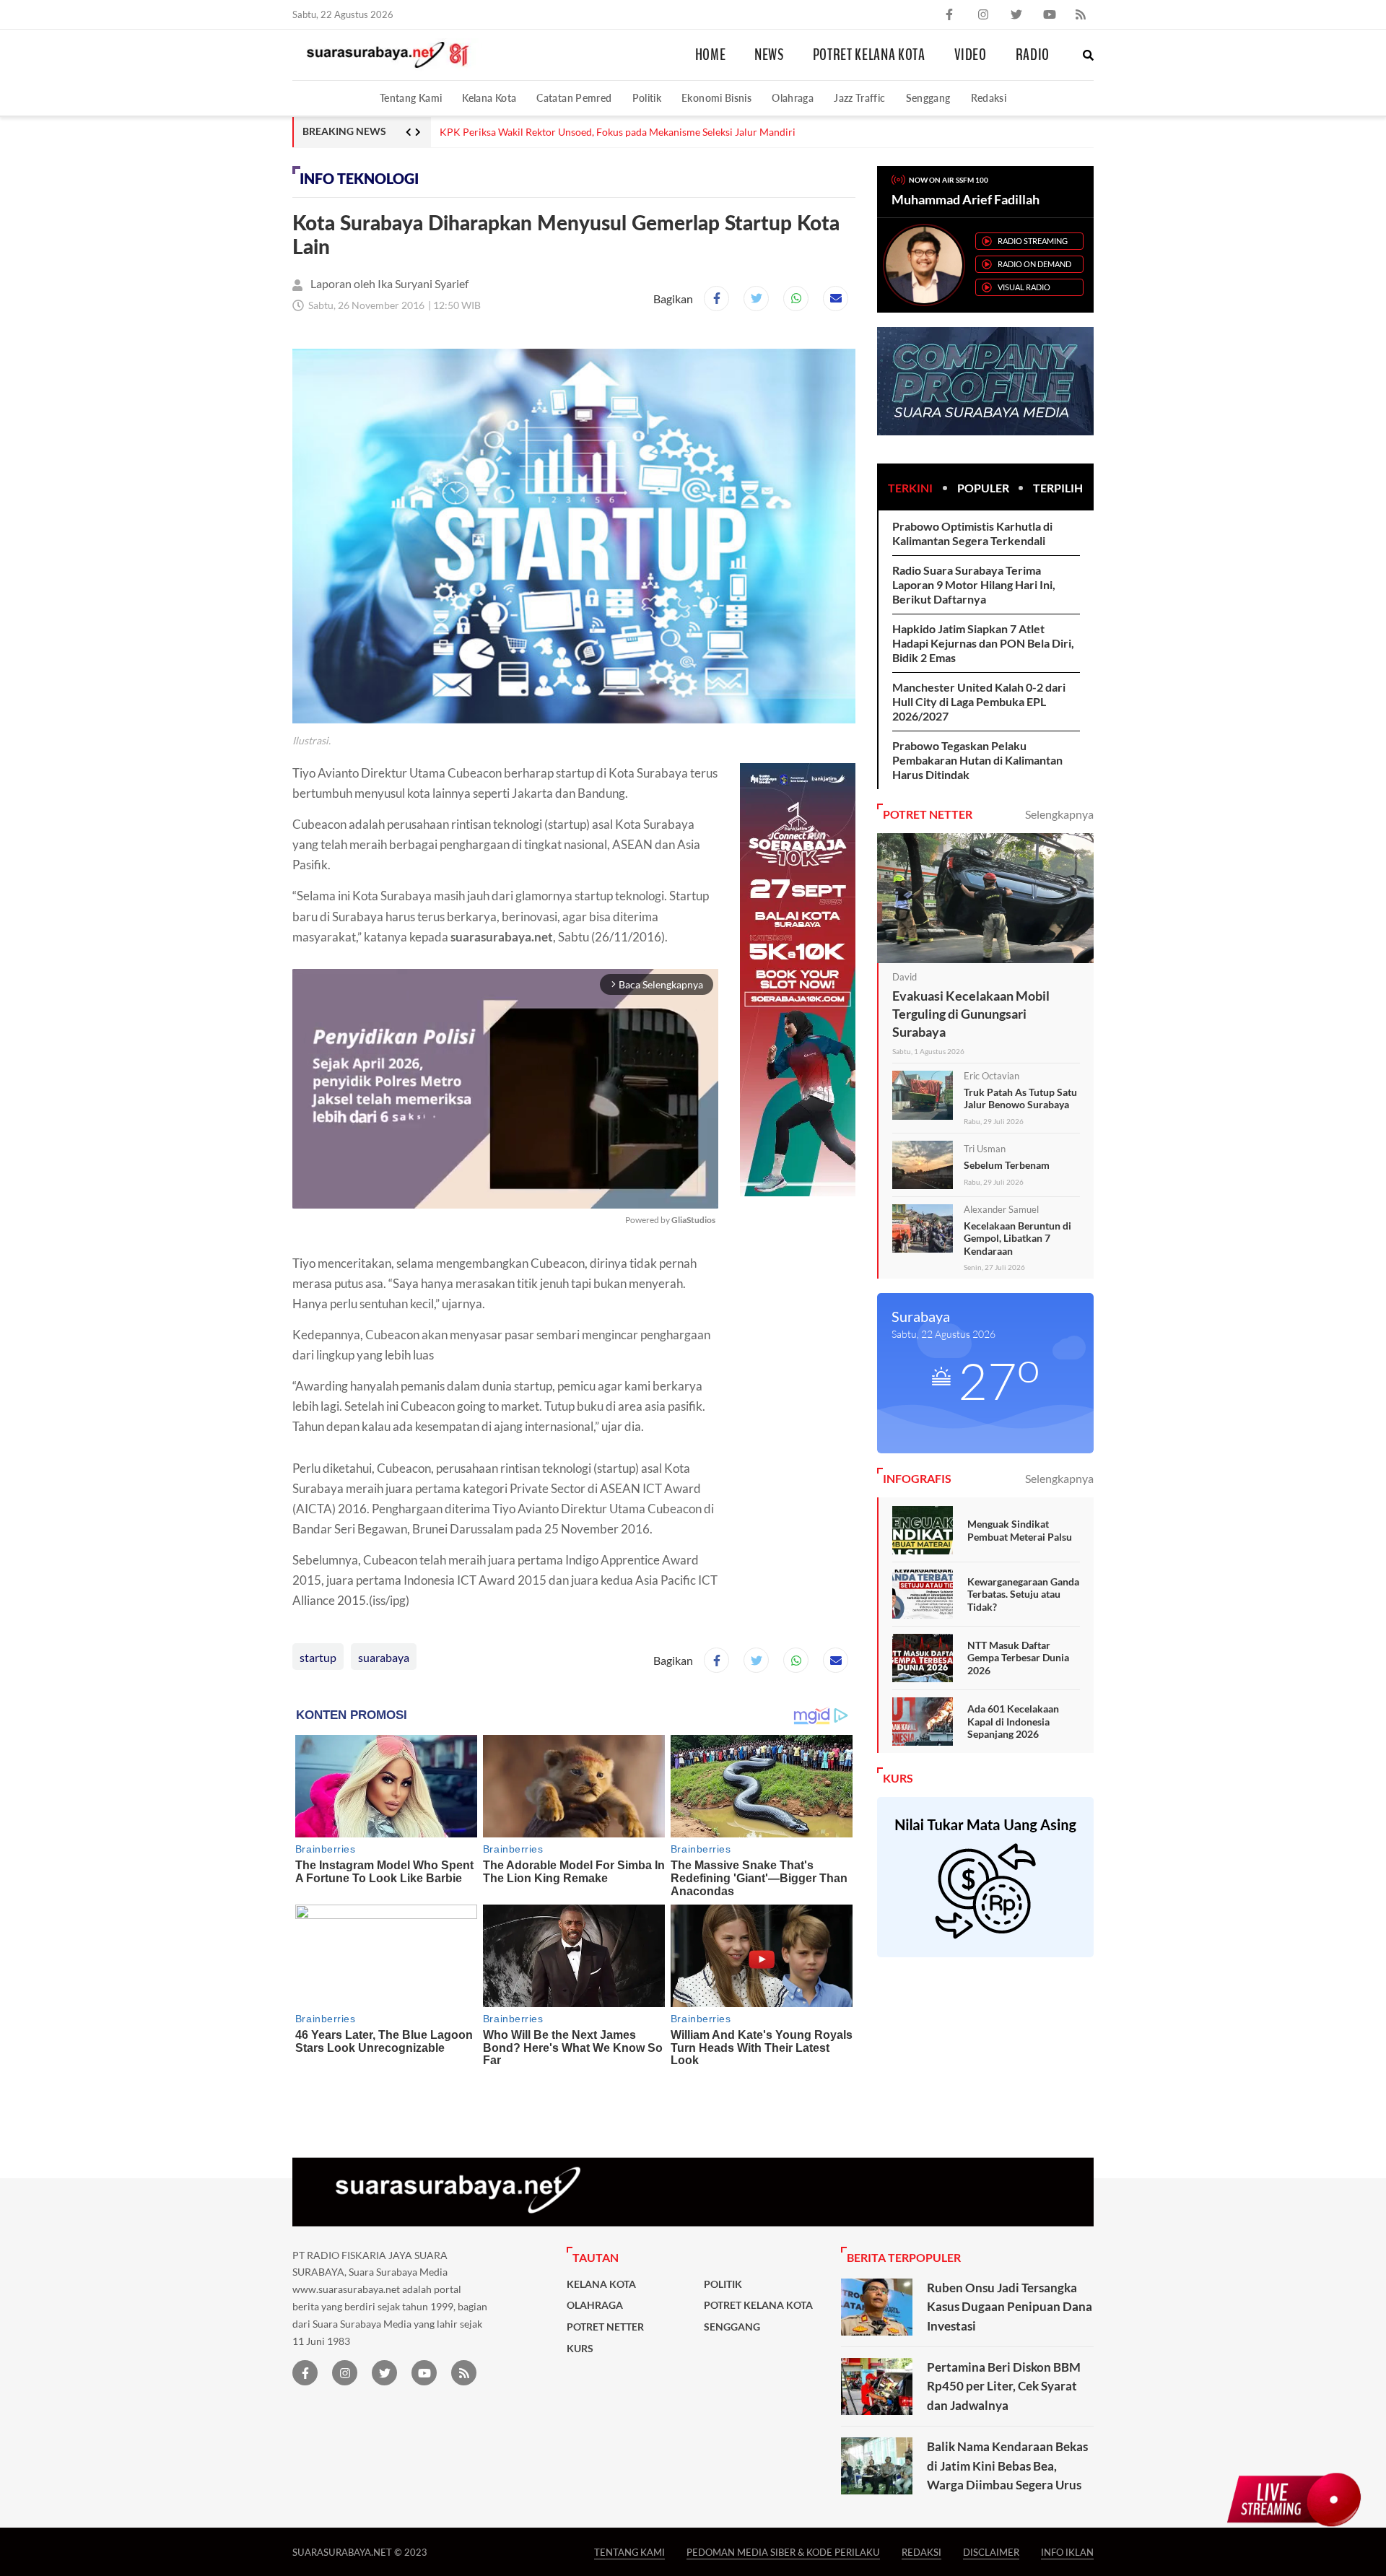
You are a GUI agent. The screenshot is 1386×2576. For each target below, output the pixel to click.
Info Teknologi (359, 179)
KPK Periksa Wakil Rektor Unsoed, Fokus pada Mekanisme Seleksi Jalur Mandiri (618, 132)
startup (318, 1657)
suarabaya (384, 1657)
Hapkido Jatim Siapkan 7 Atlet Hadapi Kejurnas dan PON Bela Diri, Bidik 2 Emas (983, 643)
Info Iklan (1067, 2552)
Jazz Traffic (859, 98)
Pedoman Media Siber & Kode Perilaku (783, 2552)
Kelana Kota (489, 98)
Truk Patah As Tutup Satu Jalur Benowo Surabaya (1020, 1098)
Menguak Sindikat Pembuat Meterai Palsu (1020, 1530)
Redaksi (989, 98)
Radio (1033, 55)
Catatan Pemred (574, 98)
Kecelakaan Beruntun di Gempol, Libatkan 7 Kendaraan (1017, 1238)
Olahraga (793, 98)
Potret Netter (605, 2327)
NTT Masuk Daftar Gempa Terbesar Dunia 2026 (1018, 1658)
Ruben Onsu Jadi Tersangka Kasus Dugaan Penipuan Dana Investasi (1010, 2307)
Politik (647, 98)
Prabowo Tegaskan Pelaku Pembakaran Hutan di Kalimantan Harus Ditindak (977, 760)
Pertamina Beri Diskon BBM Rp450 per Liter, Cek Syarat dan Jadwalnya (1004, 2386)
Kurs (580, 2349)
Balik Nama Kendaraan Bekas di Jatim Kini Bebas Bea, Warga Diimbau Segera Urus (1007, 2466)
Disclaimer (991, 2552)
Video (971, 55)
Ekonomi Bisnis (716, 98)
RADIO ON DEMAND (1034, 264)
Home (711, 55)
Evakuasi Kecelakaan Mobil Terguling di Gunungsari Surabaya (971, 1014)
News (769, 55)
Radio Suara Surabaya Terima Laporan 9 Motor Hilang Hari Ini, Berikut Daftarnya (974, 584)
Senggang (928, 98)
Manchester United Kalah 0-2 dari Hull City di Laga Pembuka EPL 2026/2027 (979, 701)
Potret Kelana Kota (869, 55)
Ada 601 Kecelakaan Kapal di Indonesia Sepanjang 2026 (1013, 1721)
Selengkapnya (1059, 814)
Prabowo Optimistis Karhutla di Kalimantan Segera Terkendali (972, 533)
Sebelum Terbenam (1007, 1165)
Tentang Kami (411, 98)
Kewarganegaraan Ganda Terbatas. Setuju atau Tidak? (1023, 1594)
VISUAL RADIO (1024, 287)
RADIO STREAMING (1033, 241)
